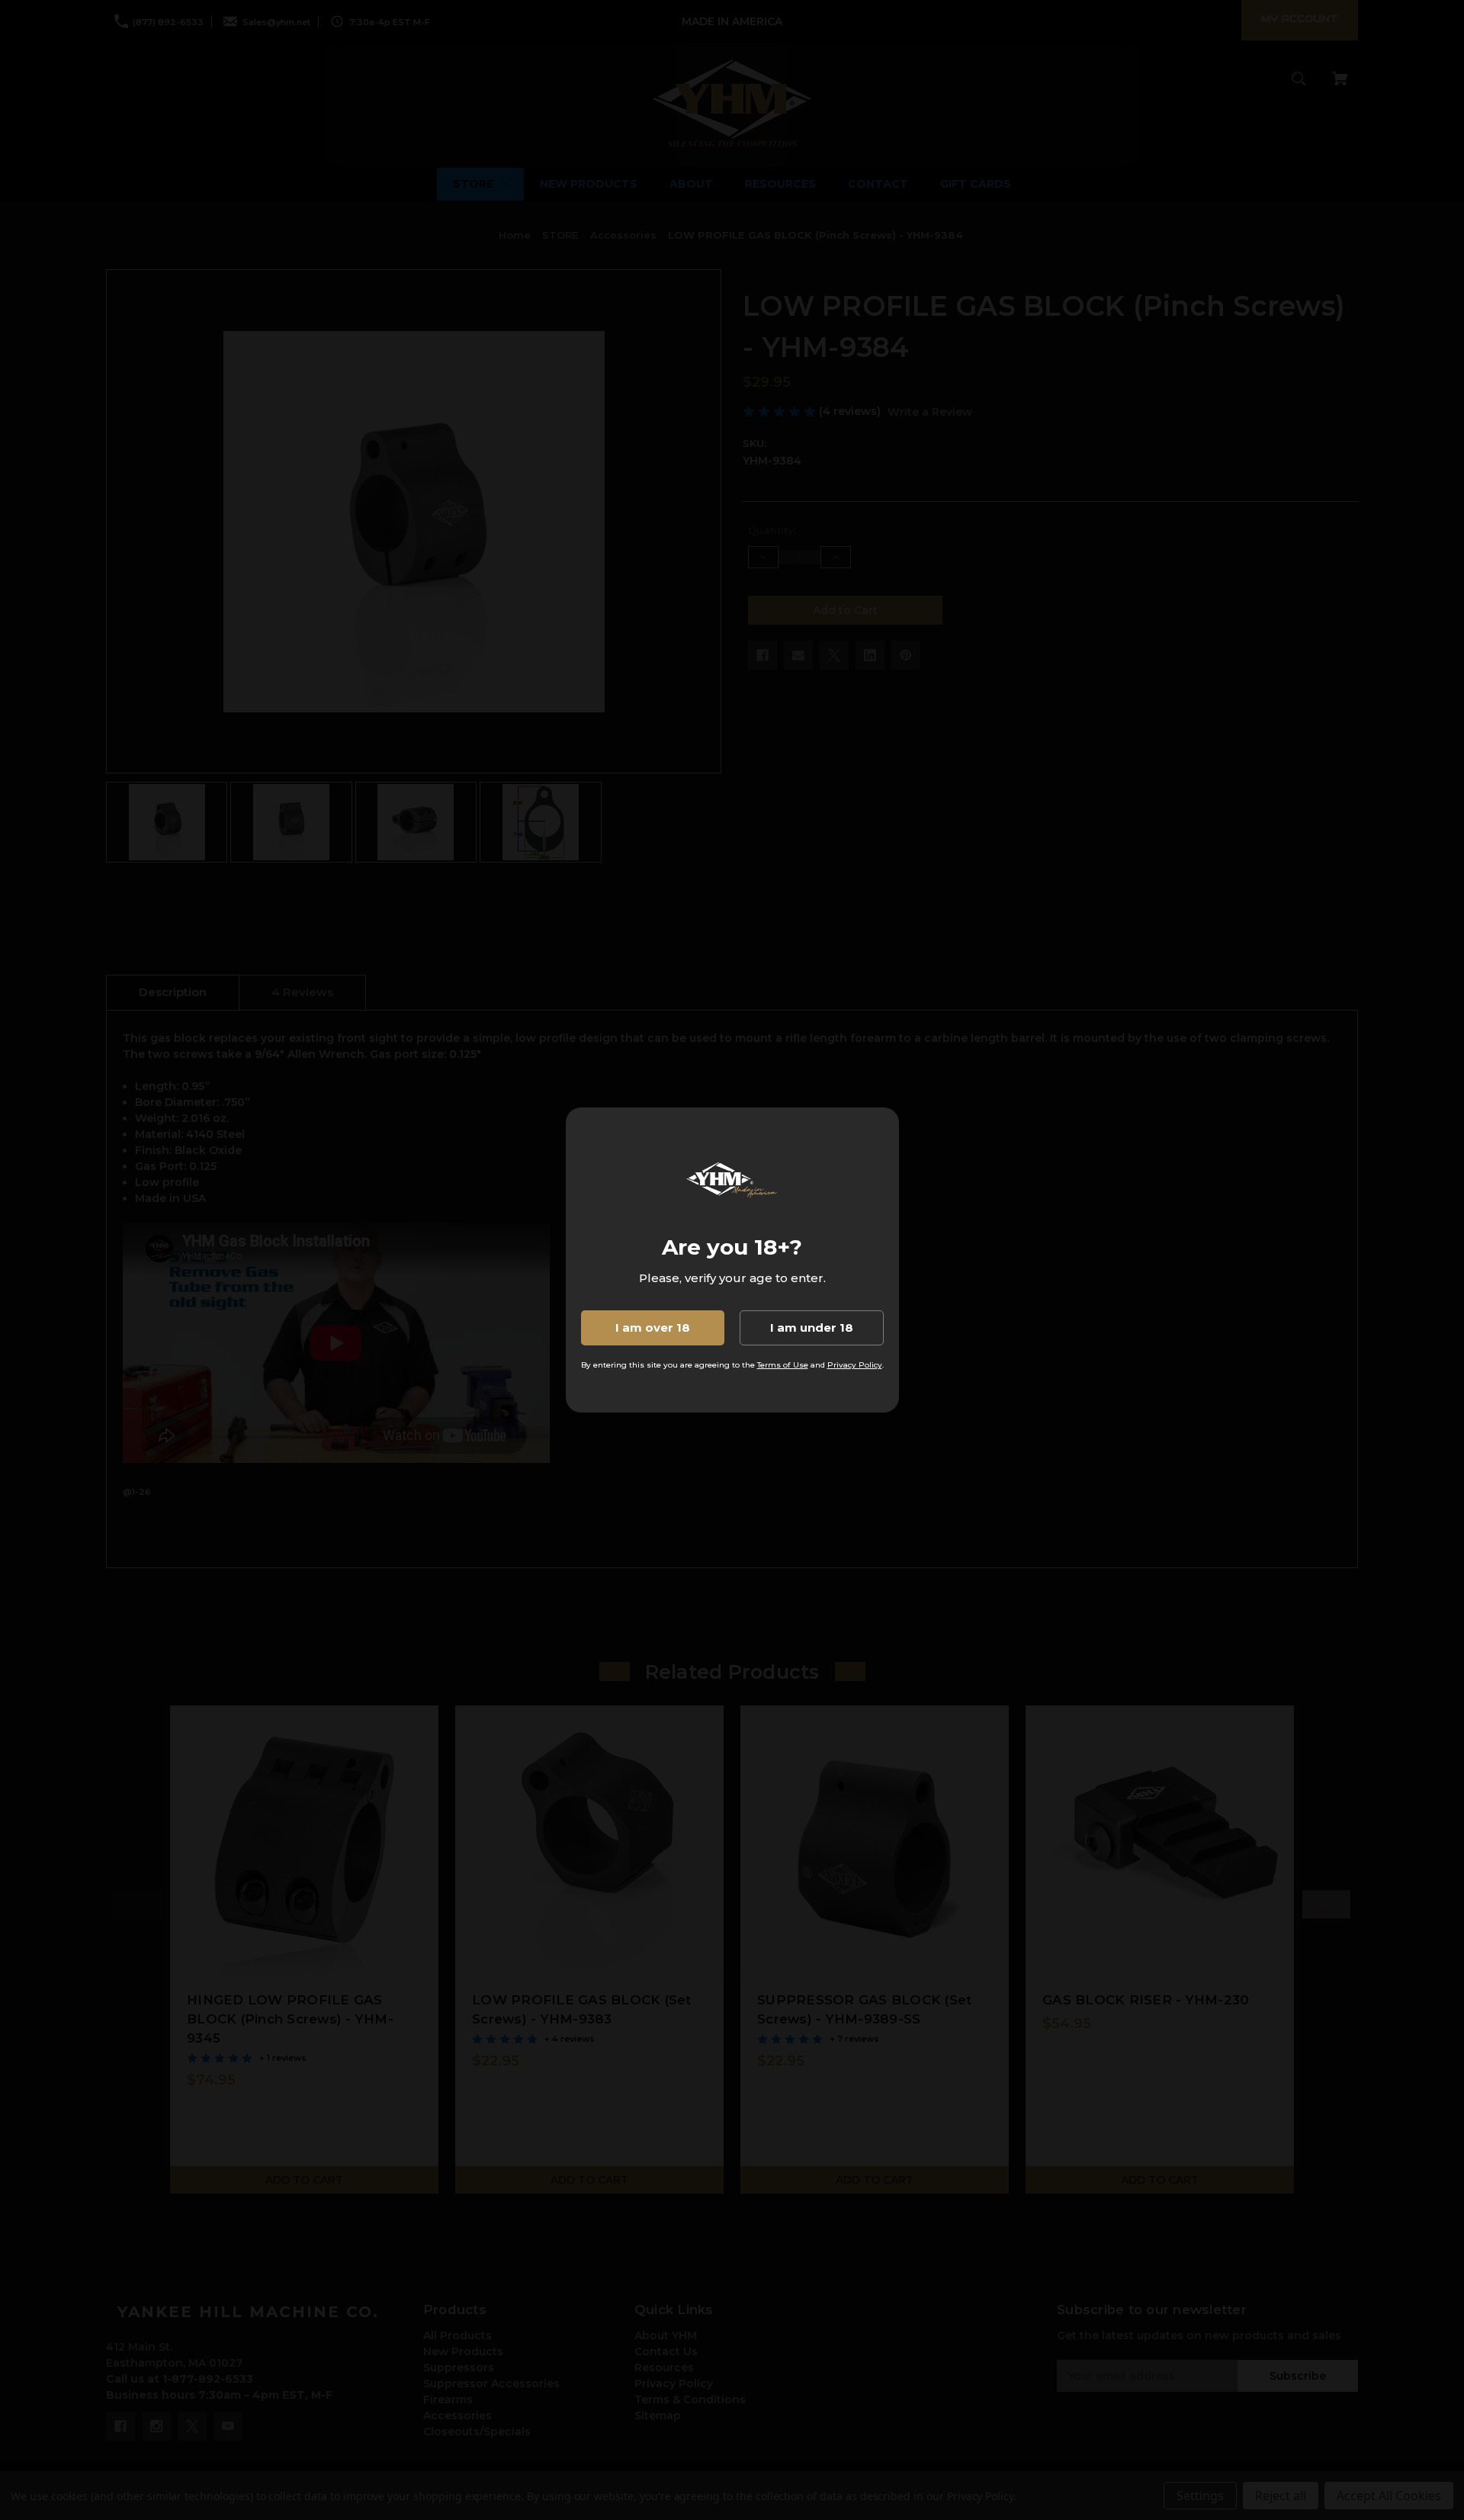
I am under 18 (812, 1327)
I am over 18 (653, 1327)
